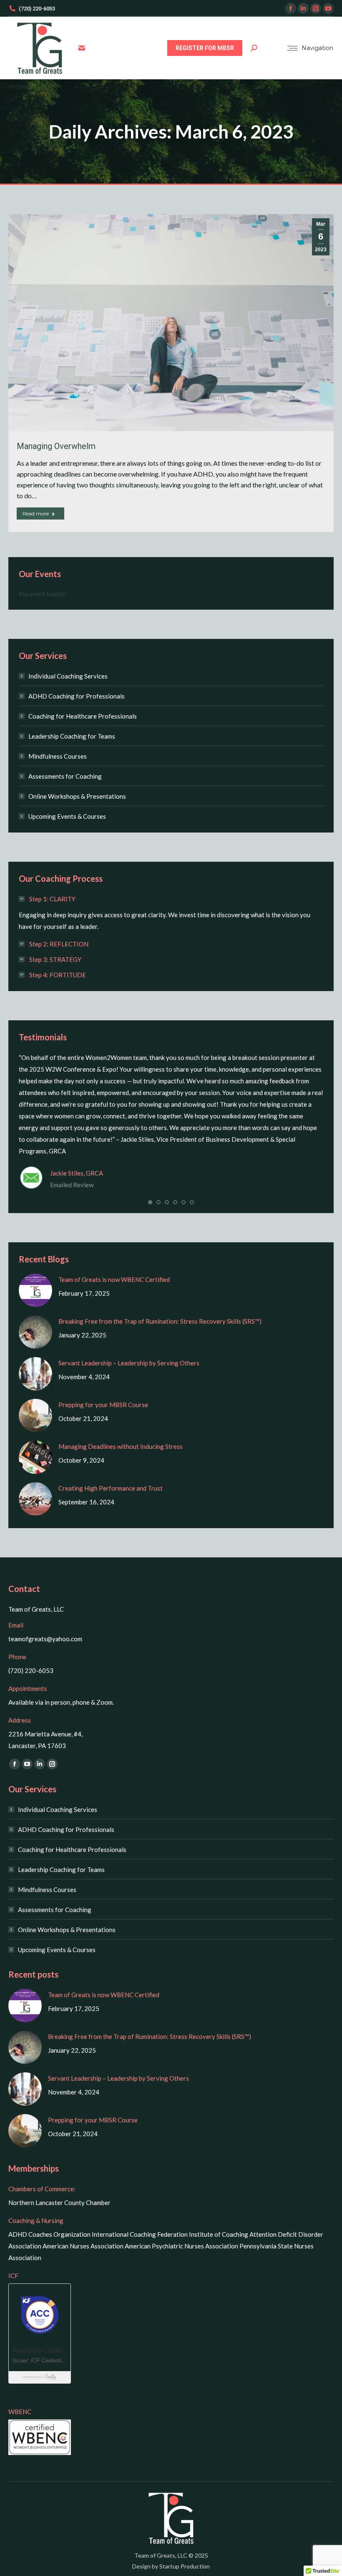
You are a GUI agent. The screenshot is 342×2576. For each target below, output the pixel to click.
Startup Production (185, 2566)
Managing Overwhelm (56, 446)
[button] (150, 1202)
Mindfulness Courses (58, 756)
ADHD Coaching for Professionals (77, 696)
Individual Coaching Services (68, 676)
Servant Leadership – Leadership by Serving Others (129, 1363)
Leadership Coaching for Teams (72, 736)
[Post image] (35, 1290)
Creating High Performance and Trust (111, 1488)
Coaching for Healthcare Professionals (83, 716)
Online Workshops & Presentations (77, 796)
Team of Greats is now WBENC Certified (114, 1279)
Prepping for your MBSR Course (103, 1405)
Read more (36, 513)
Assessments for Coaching (65, 776)
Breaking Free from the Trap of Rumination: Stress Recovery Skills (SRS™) (161, 1321)
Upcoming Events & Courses (67, 816)
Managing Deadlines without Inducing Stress (121, 1446)
